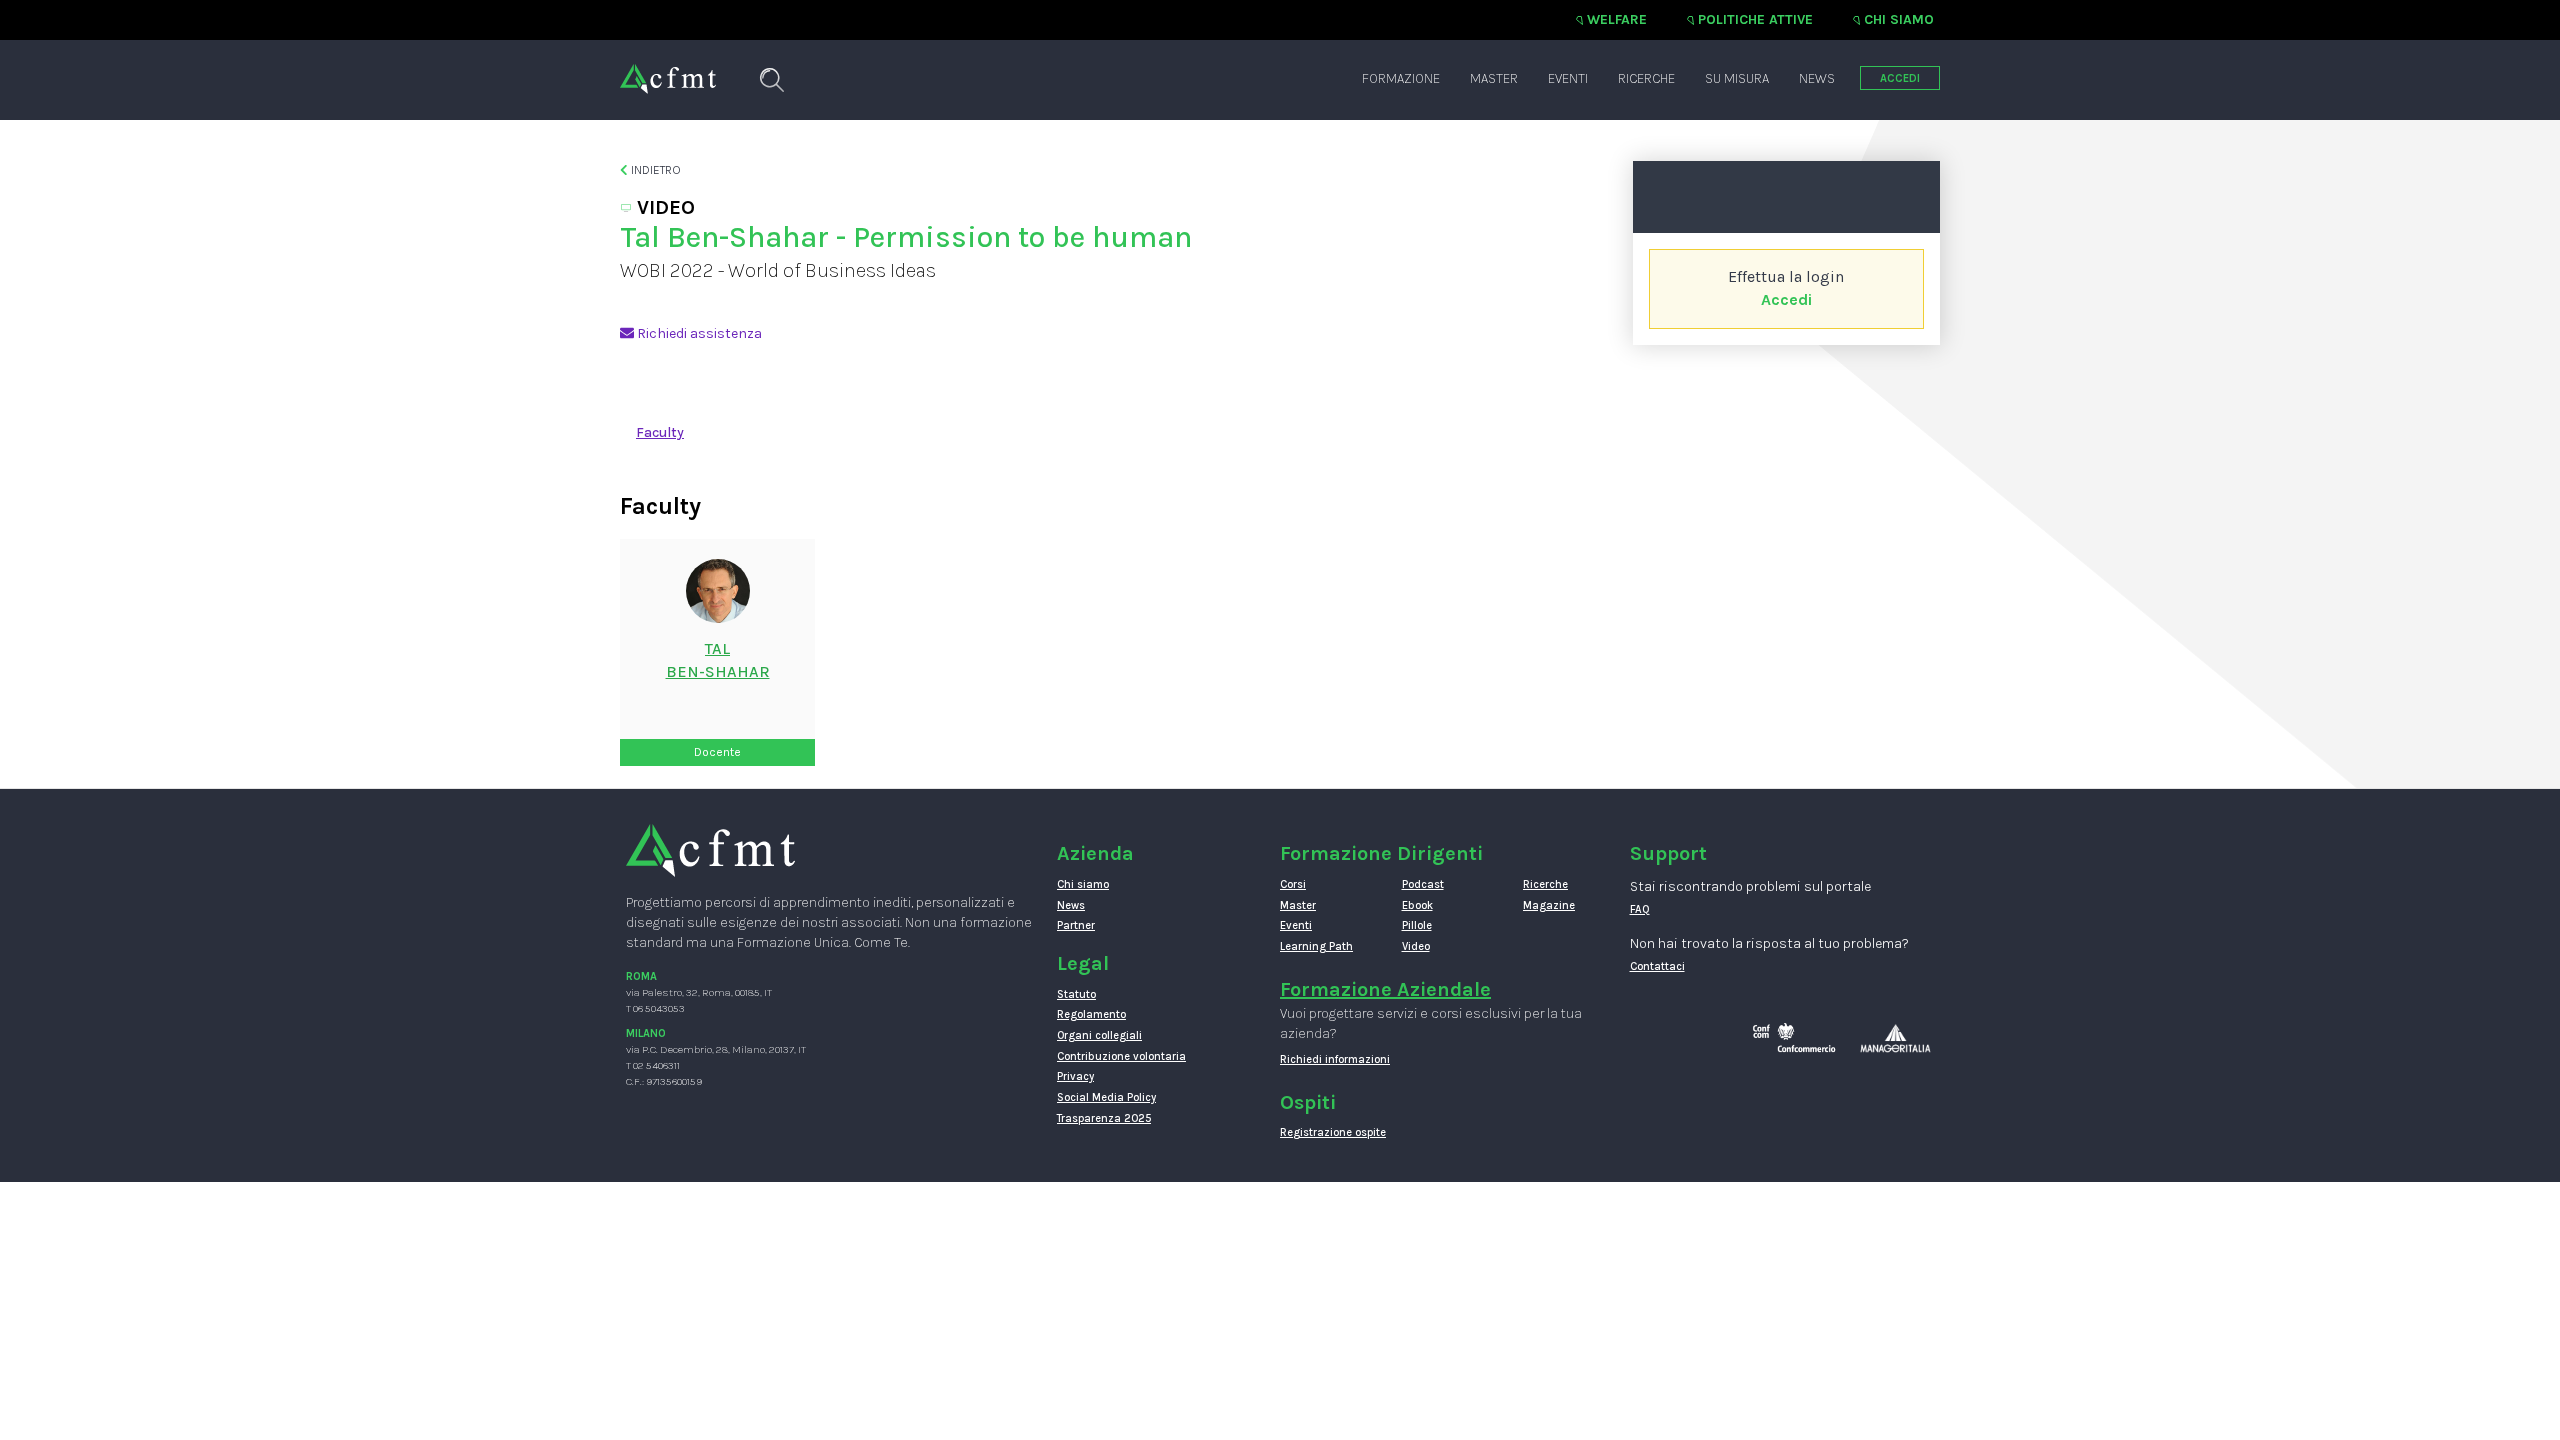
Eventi (1568, 78)
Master (1494, 78)
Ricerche (1646, 78)
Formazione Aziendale (1385, 989)
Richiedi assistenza (698, 333)
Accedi (1786, 299)
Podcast (1423, 884)
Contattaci (1657, 966)
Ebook (1417, 905)
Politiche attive (1755, 19)
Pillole (1417, 925)
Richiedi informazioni (1335, 1059)
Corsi (1293, 884)
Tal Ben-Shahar (718, 660)
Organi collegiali (1099, 1035)
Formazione (1401, 78)
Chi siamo (1899, 19)
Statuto (1076, 994)
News (1817, 78)
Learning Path (1316, 946)
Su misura (1737, 78)
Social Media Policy (1106, 1097)
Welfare (1617, 19)
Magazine (1549, 905)
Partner (1076, 925)
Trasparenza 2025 (1104, 1118)
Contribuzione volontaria (1121, 1056)
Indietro (654, 170)
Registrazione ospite (1333, 1132)
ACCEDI (1900, 78)
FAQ (1640, 909)
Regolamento (1091, 1014)
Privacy (1075, 1076)
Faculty (660, 432)
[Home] (668, 69)
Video (1416, 946)
